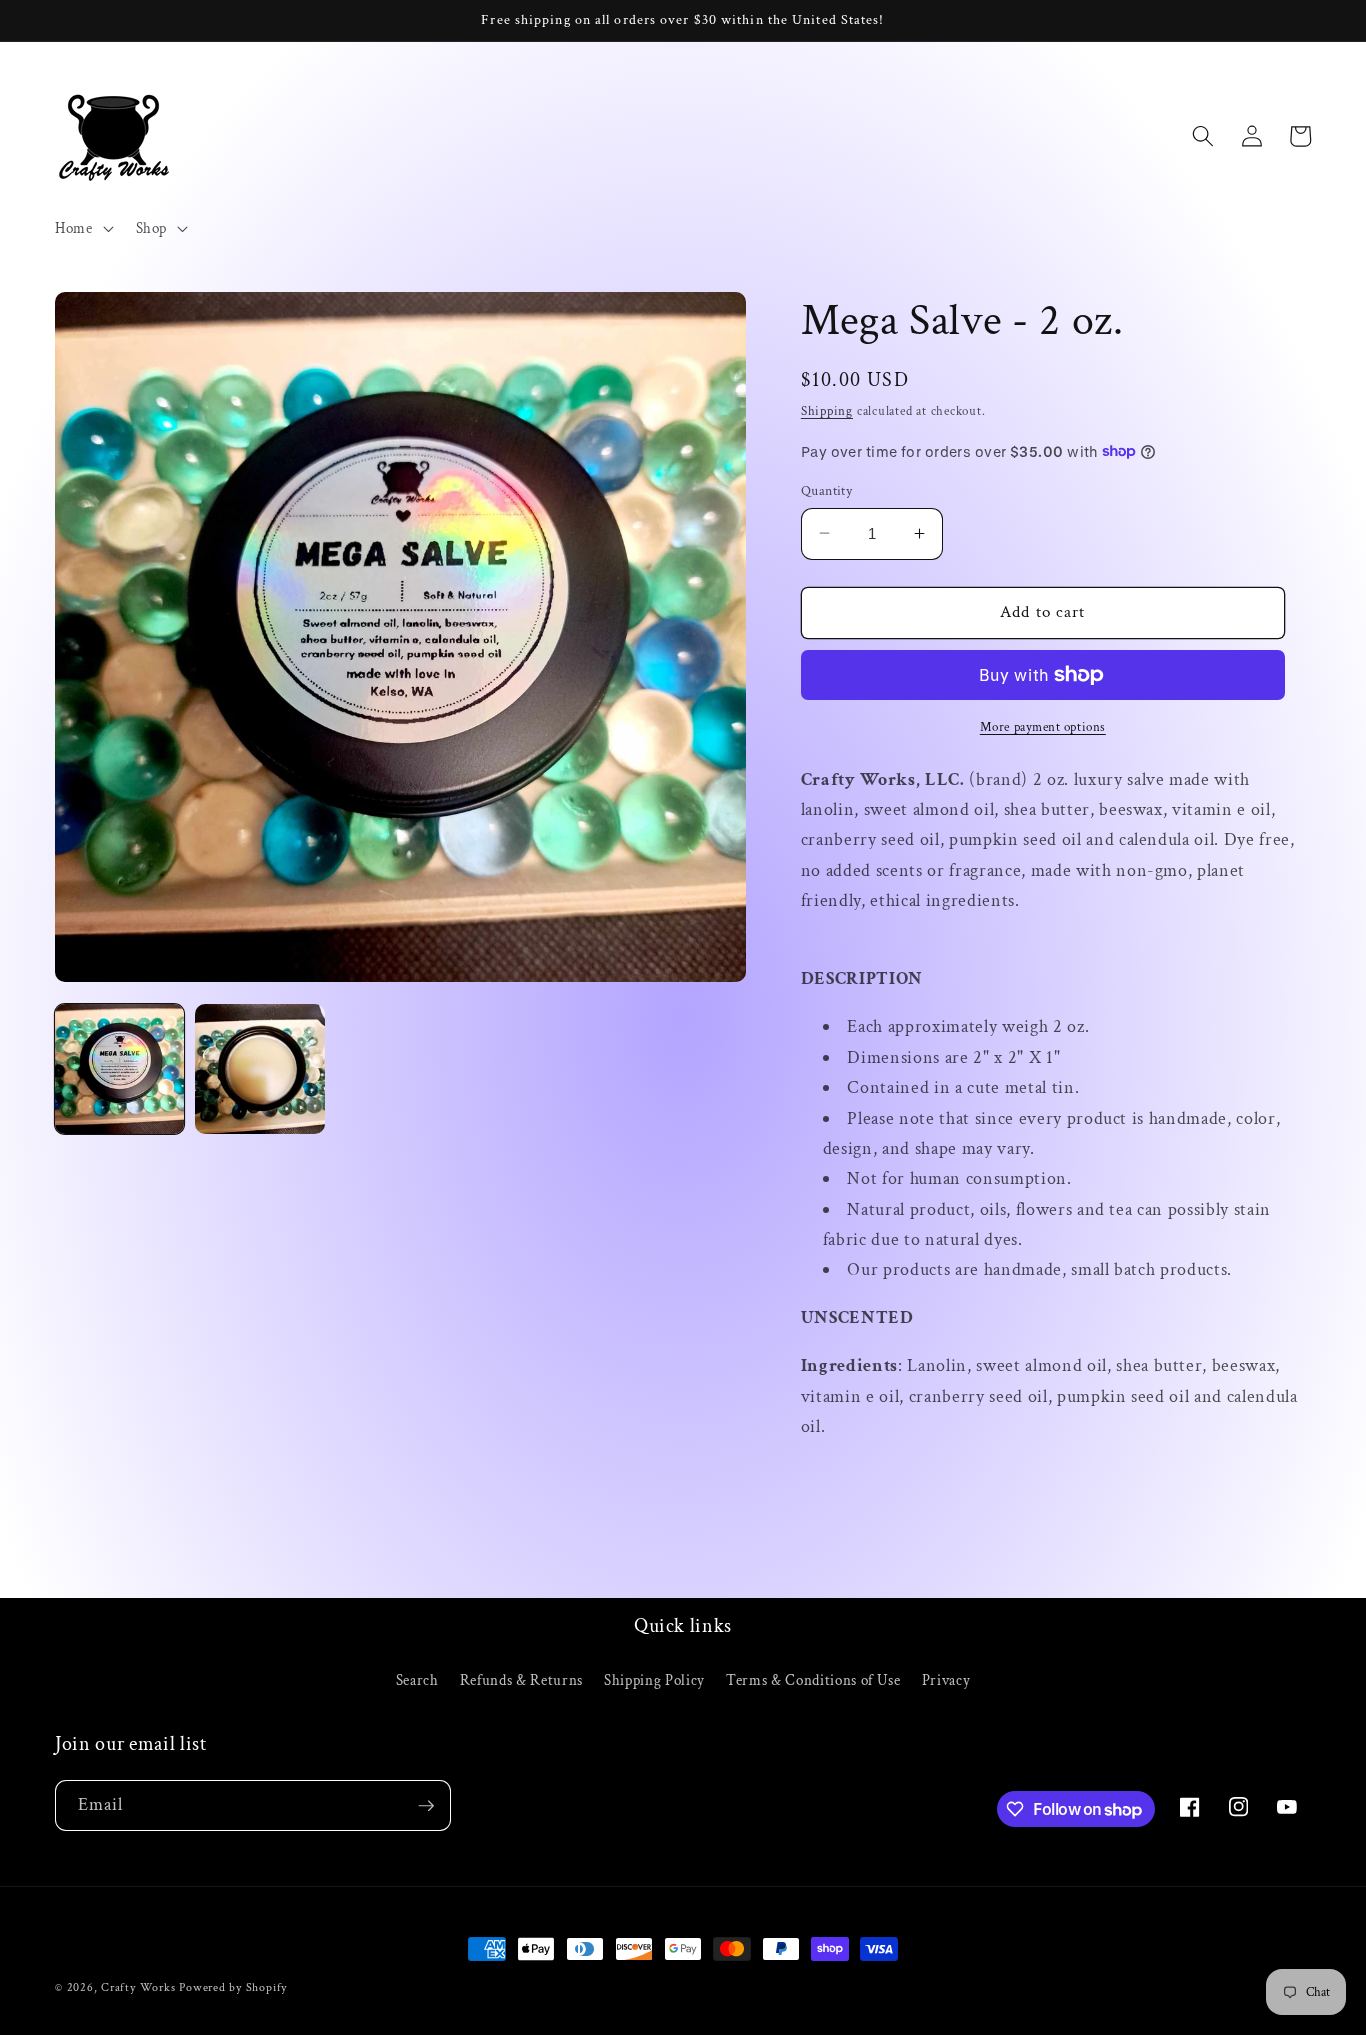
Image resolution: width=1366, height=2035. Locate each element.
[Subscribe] (426, 1806)
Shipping (827, 411)
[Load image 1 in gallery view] (119, 1068)
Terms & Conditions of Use (813, 1680)
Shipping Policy (654, 1680)
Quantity (827, 489)
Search (417, 1680)
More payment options (1043, 726)
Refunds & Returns (521, 1680)
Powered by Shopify (233, 1987)
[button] (82, 229)
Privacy (946, 1680)
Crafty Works (138, 1987)
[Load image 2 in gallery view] (259, 1068)
